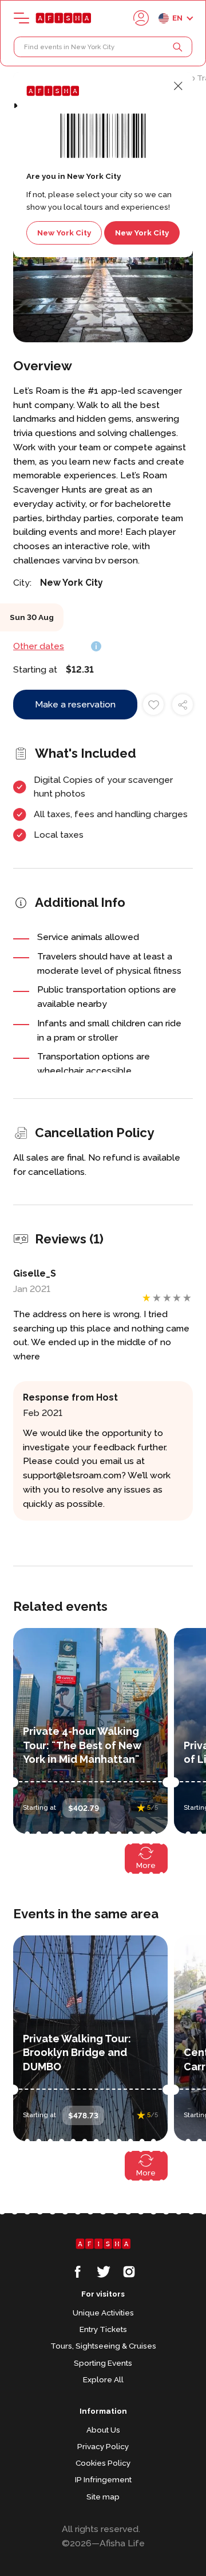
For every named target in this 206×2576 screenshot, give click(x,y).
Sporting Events (103, 2363)
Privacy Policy (103, 2446)
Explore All (103, 2379)
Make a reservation (75, 704)
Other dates (39, 646)
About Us (103, 2430)
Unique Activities (103, 2313)
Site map (103, 2497)
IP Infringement (103, 2479)
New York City (64, 233)
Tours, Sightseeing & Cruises (103, 2346)
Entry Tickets (103, 2329)
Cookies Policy (103, 2463)
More (146, 1865)
